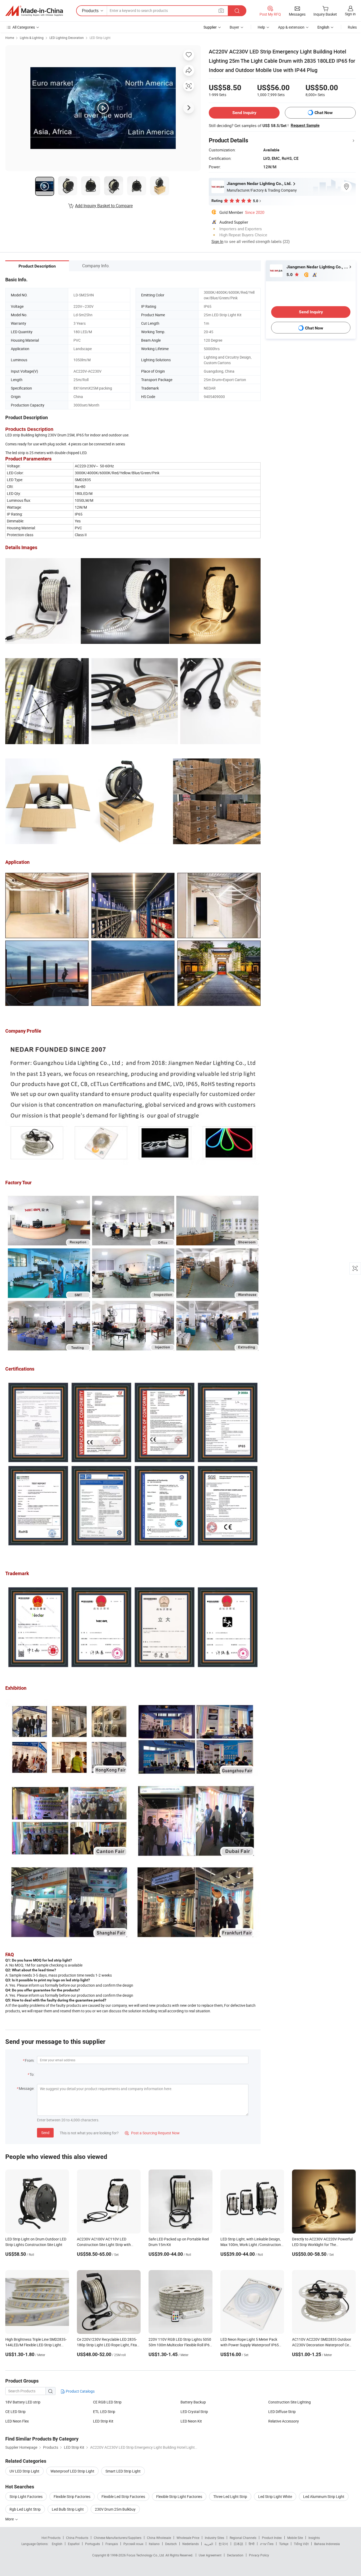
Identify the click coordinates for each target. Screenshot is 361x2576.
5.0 (290, 275)
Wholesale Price (188, 2538)
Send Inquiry (244, 113)
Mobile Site (295, 2538)
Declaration (235, 2555)
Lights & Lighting (32, 38)
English (57, 2544)
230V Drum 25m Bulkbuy (115, 2509)
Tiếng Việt (301, 2544)
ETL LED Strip (104, 2412)
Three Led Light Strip (230, 2496)
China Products (77, 2538)
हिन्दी (252, 2544)
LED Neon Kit (191, 2421)
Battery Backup (193, 2402)
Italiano (154, 2544)
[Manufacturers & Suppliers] (34, 11)
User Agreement (210, 2555)
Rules (352, 27)
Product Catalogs (80, 2391)
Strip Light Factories (26, 2496)
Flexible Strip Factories (72, 2496)
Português (92, 2544)
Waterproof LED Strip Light (72, 2471)
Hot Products (51, 2538)
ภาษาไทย (267, 2544)
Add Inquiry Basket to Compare (104, 206)
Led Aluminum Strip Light (324, 2496)
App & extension (291, 27)
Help (261, 27)
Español (74, 2544)
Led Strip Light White (275, 2496)
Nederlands (191, 2544)
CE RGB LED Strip (107, 2402)
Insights (314, 2538)
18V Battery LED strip (23, 2402)
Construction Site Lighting (290, 2402)
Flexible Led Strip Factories (123, 2496)
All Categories (24, 27)
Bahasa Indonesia (327, 2544)
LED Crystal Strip (194, 2412)
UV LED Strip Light (24, 2471)
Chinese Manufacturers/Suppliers (118, 2538)
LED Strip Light (100, 38)
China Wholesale (159, 2538)
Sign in (350, 14)
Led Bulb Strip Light (68, 2509)
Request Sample (305, 125)
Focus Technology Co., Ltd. (146, 2555)
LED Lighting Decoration (67, 38)
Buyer (234, 27)
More (10, 2519)
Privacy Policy (259, 2555)
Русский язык (133, 2544)
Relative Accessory (284, 2421)
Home (10, 38)
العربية (209, 2544)
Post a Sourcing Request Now (152, 2133)
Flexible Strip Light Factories (179, 2496)
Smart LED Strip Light (123, 2471)
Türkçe (284, 2544)
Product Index (272, 2538)
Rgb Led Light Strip (25, 2509)
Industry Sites (214, 2538)
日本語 (238, 2544)
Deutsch (171, 2544)
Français (112, 2544)
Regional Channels (243, 2538)
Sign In (217, 241)
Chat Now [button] (324, 113)
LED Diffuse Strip (282, 2412)
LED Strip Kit (103, 2421)
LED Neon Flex (17, 2421)
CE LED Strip (15, 2412)
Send (45, 2133)
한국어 (223, 2544)
